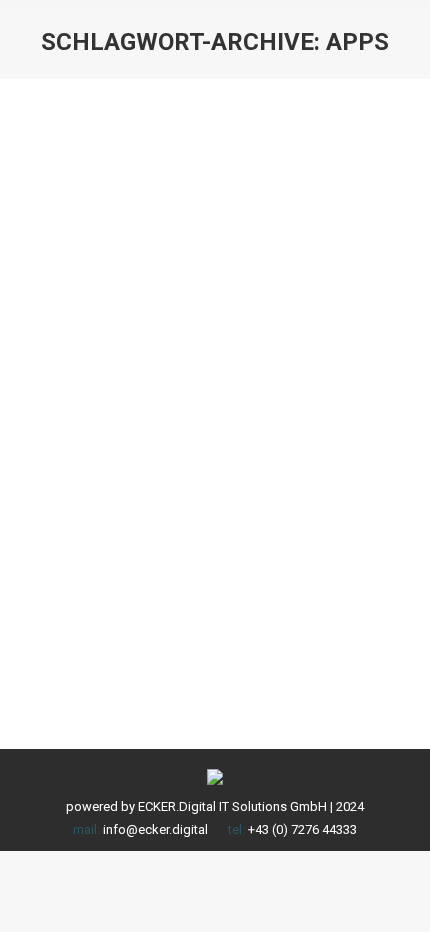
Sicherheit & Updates (106, 479)
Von (241, 479)
